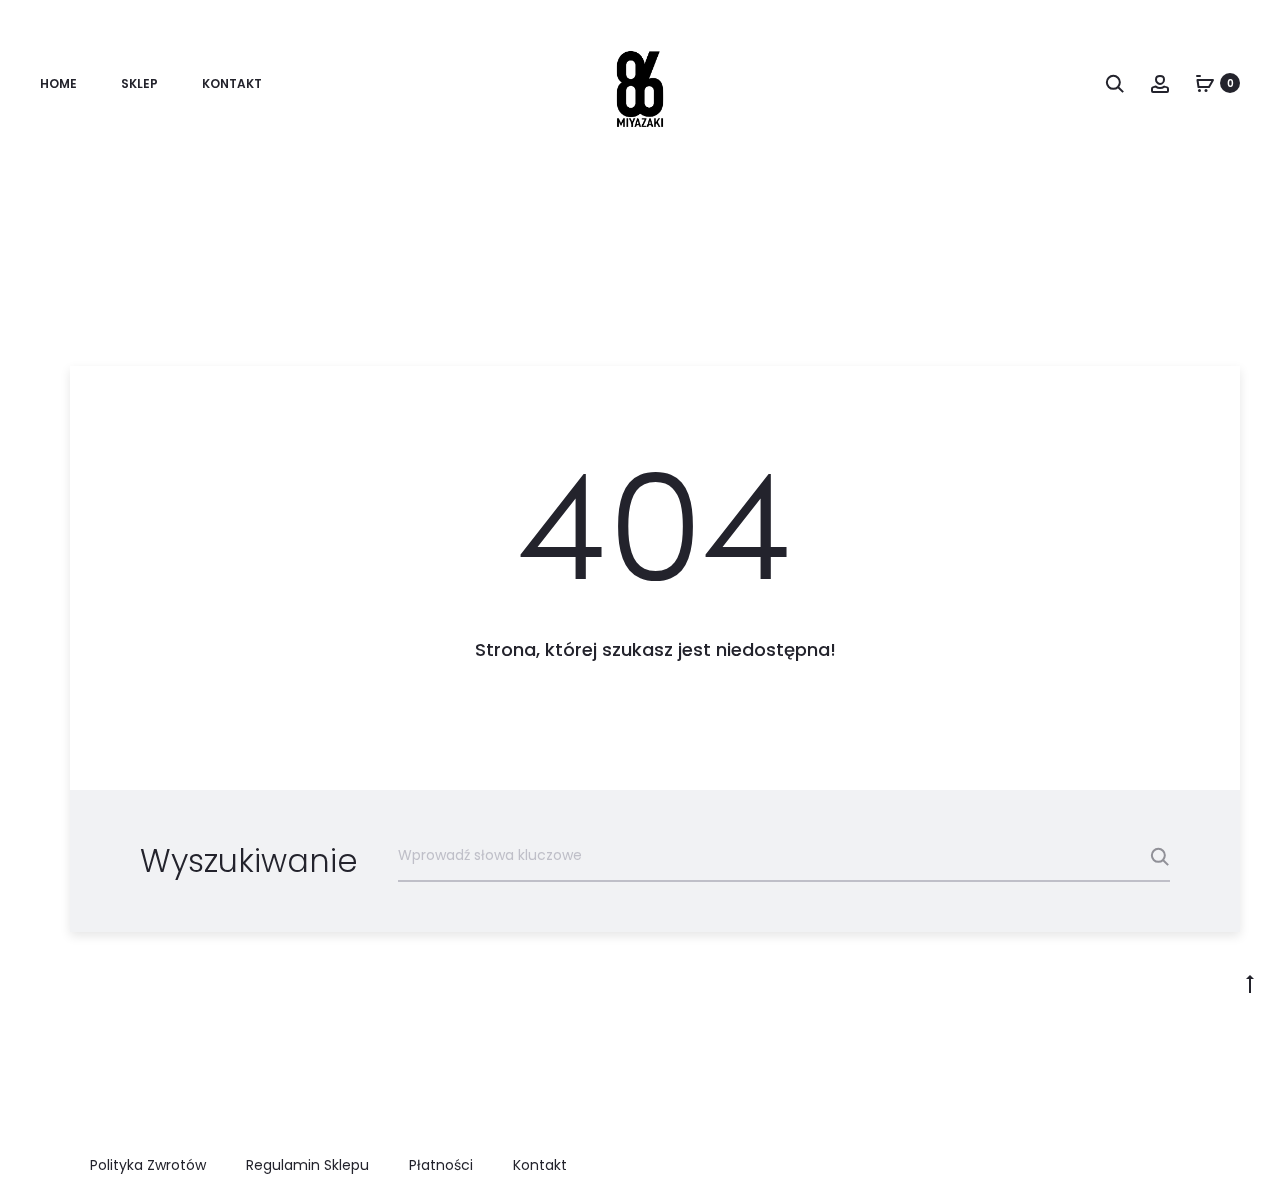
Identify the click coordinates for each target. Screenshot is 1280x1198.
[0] (1205, 83)
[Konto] (1160, 83)
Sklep (139, 83)
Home (58, 83)
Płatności (441, 1165)
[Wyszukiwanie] (1115, 83)
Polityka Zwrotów (148, 1165)
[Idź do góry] (1250, 983)
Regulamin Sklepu (307, 1165)
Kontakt (232, 83)
